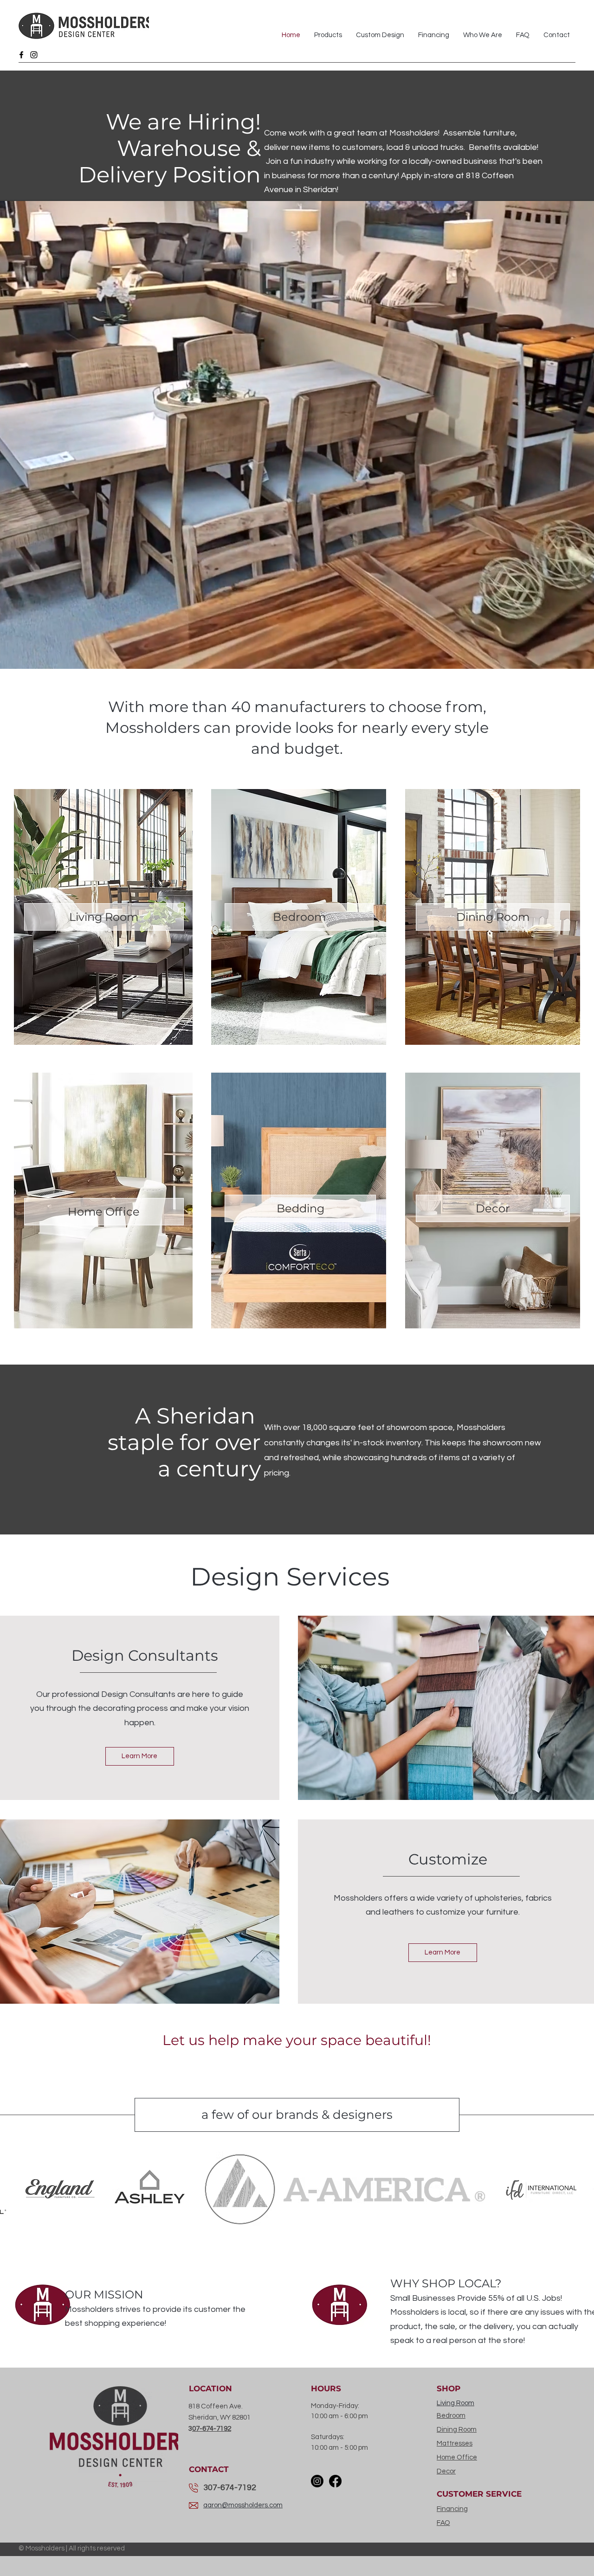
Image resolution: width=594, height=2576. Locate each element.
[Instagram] (34, 55)
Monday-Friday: (335, 2406)
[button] (60, 2189)
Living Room (455, 2403)
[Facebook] (21, 55)
